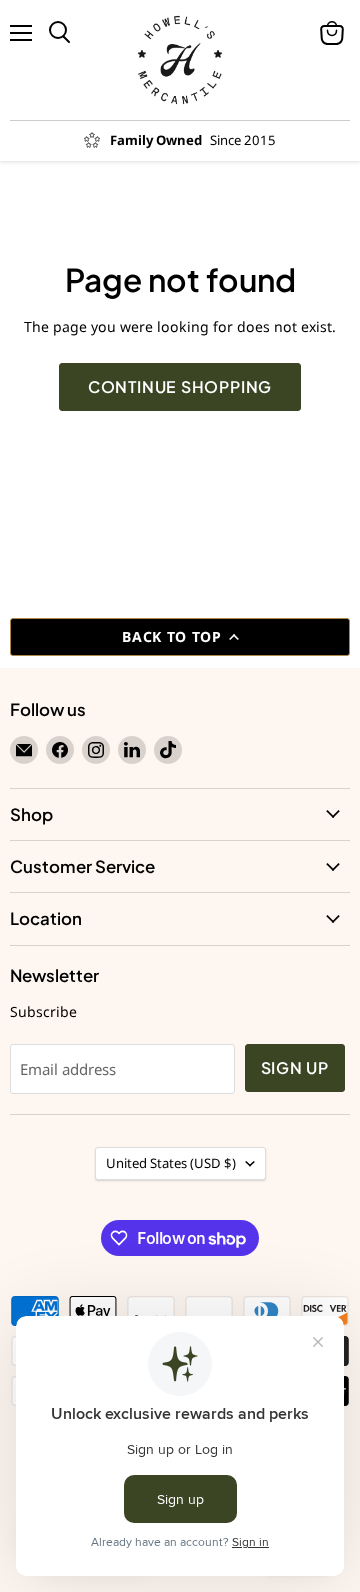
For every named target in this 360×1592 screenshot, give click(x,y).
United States (171, 1163)
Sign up (295, 1068)
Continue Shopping (180, 387)
